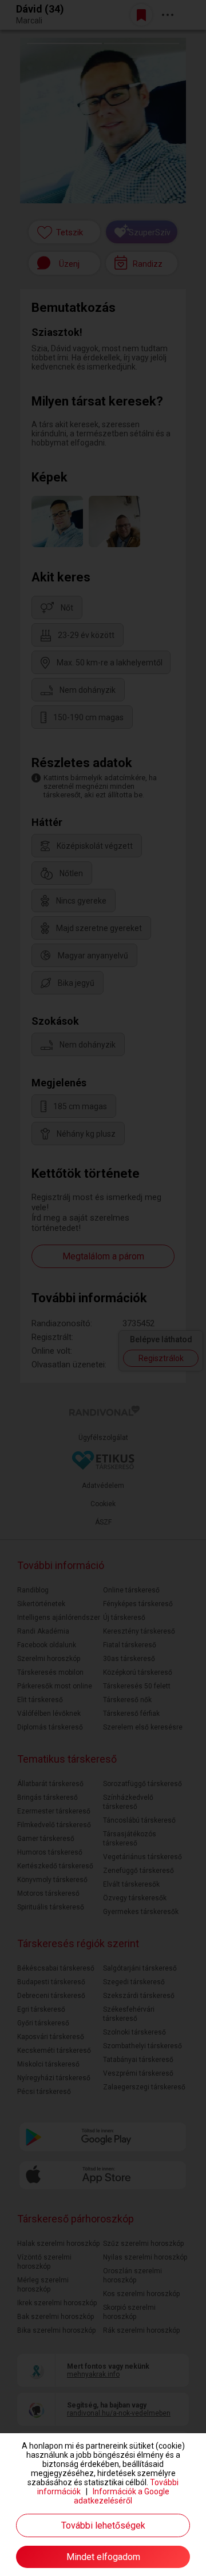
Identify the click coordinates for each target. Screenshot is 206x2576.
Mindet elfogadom (103, 2557)
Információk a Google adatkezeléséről (122, 2496)
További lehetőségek (103, 2525)
